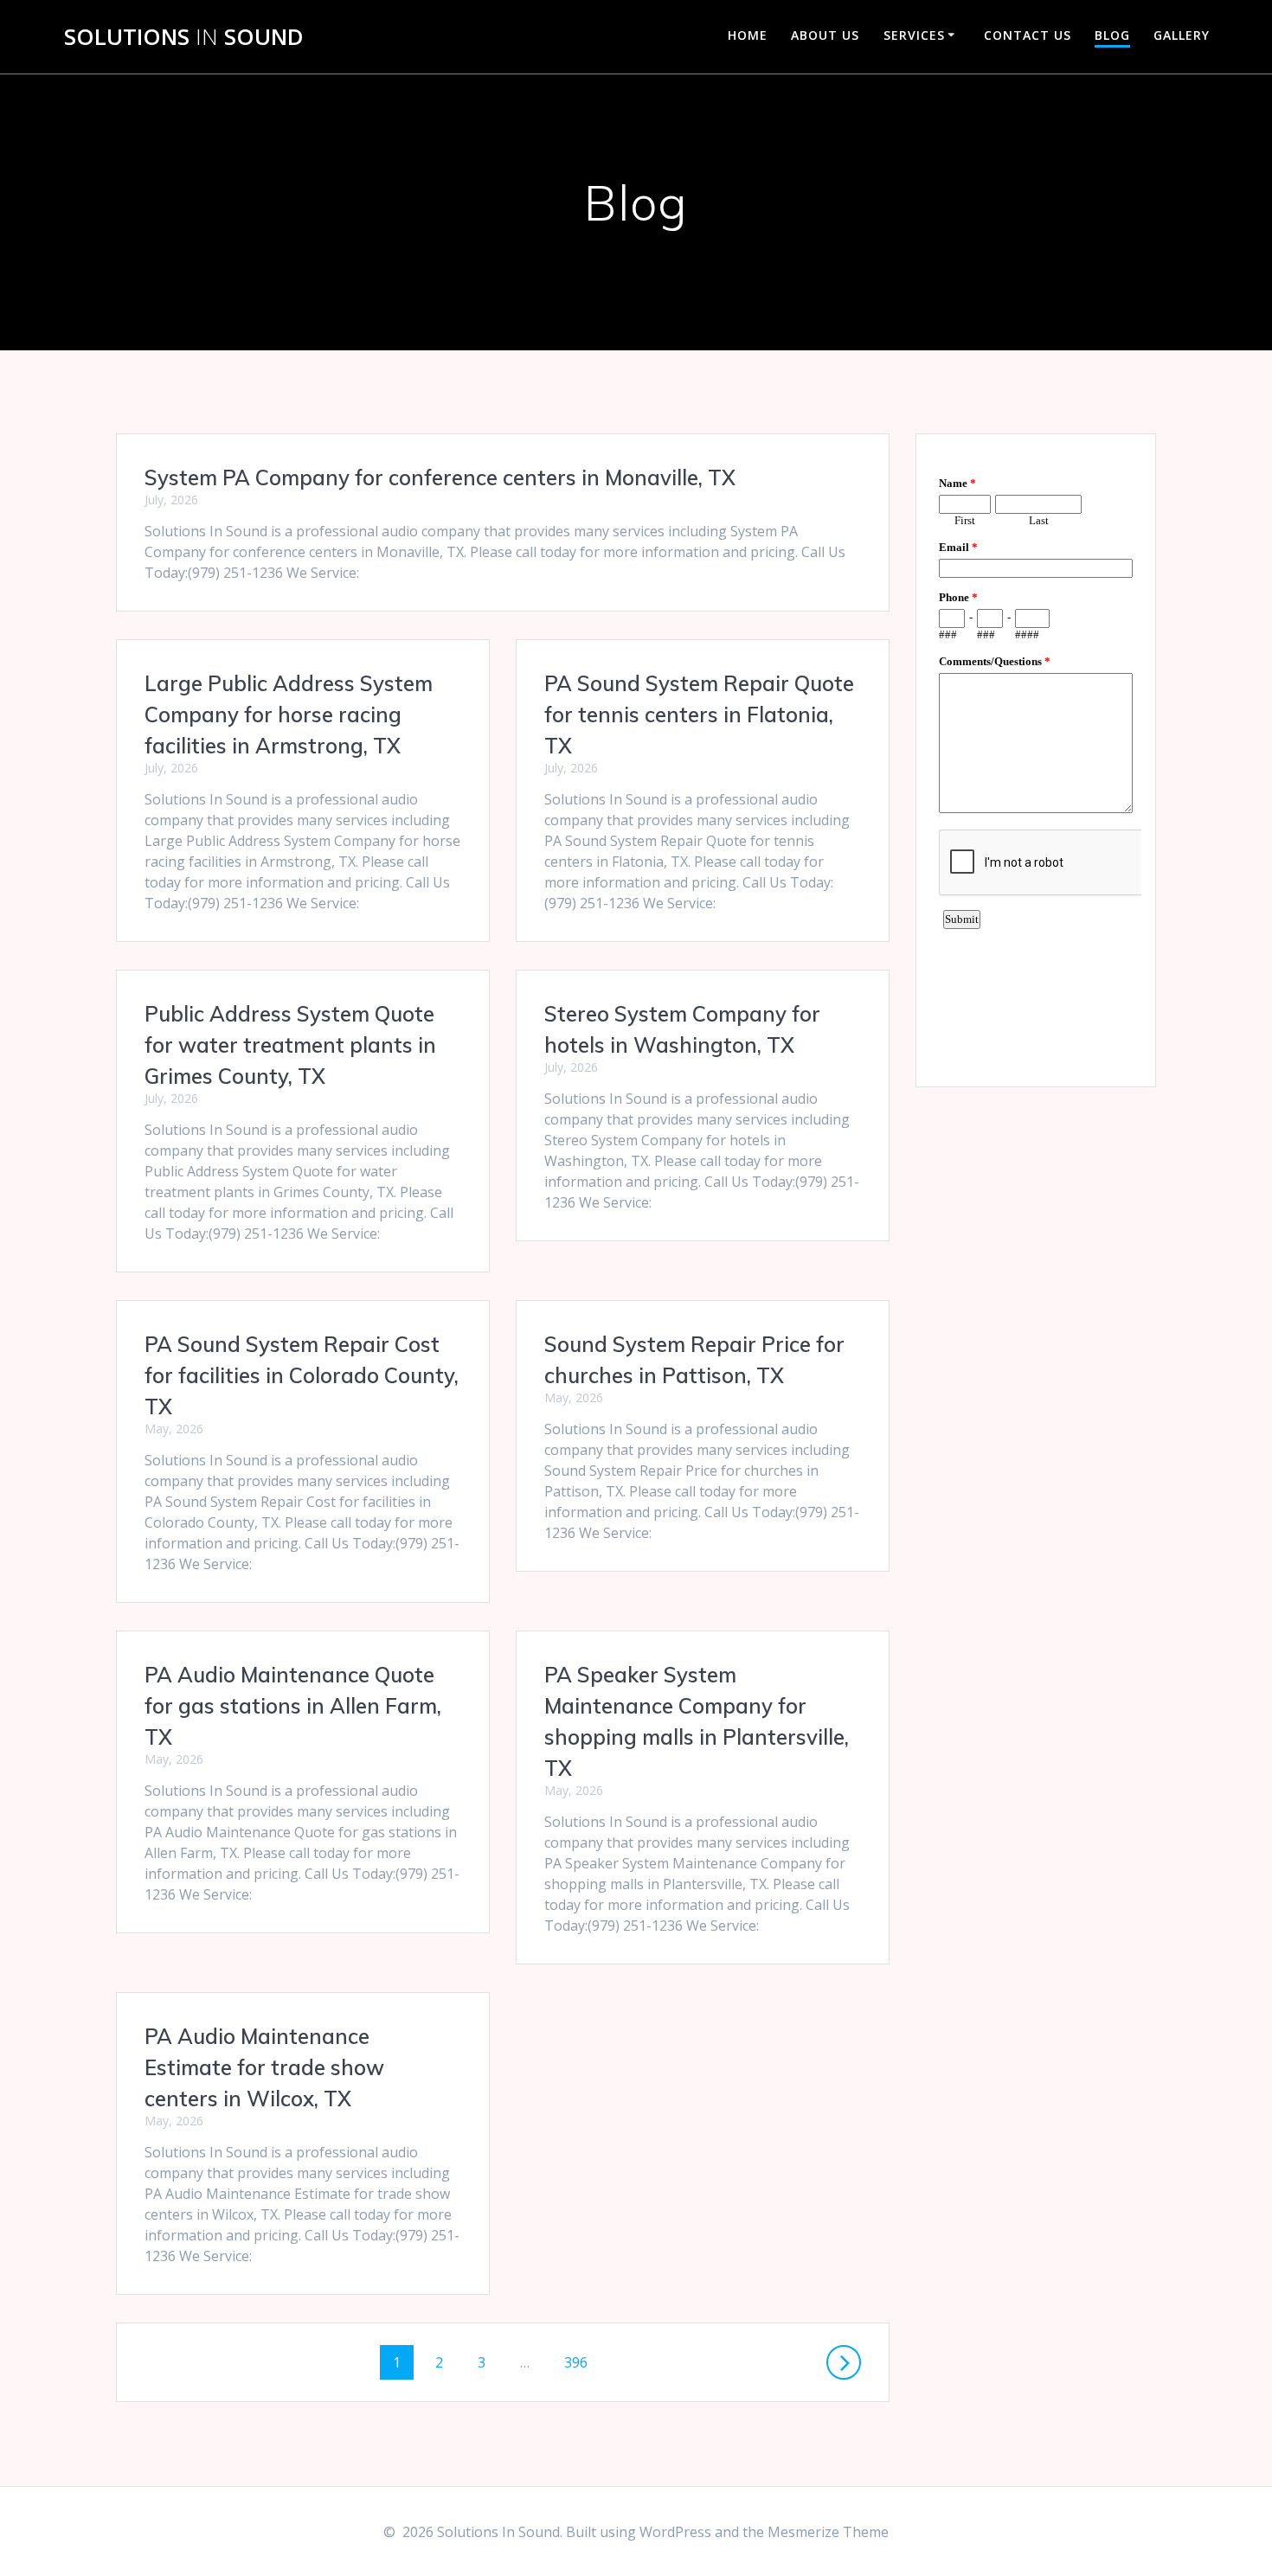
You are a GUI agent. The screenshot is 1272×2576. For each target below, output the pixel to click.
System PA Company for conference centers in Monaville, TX (440, 477)
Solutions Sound (184, 37)
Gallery (1182, 35)
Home (748, 35)
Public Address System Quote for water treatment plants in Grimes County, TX (290, 1045)
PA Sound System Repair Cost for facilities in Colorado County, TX (302, 1375)
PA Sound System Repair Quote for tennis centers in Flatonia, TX (699, 714)
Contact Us (1028, 35)
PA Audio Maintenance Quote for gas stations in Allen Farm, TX (293, 1706)
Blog (1112, 35)
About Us (825, 35)
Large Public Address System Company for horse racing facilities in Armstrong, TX (289, 714)
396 (581, 2362)
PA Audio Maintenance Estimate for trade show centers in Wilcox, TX (264, 2067)
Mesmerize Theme (828, 2532)
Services (914, 35)
